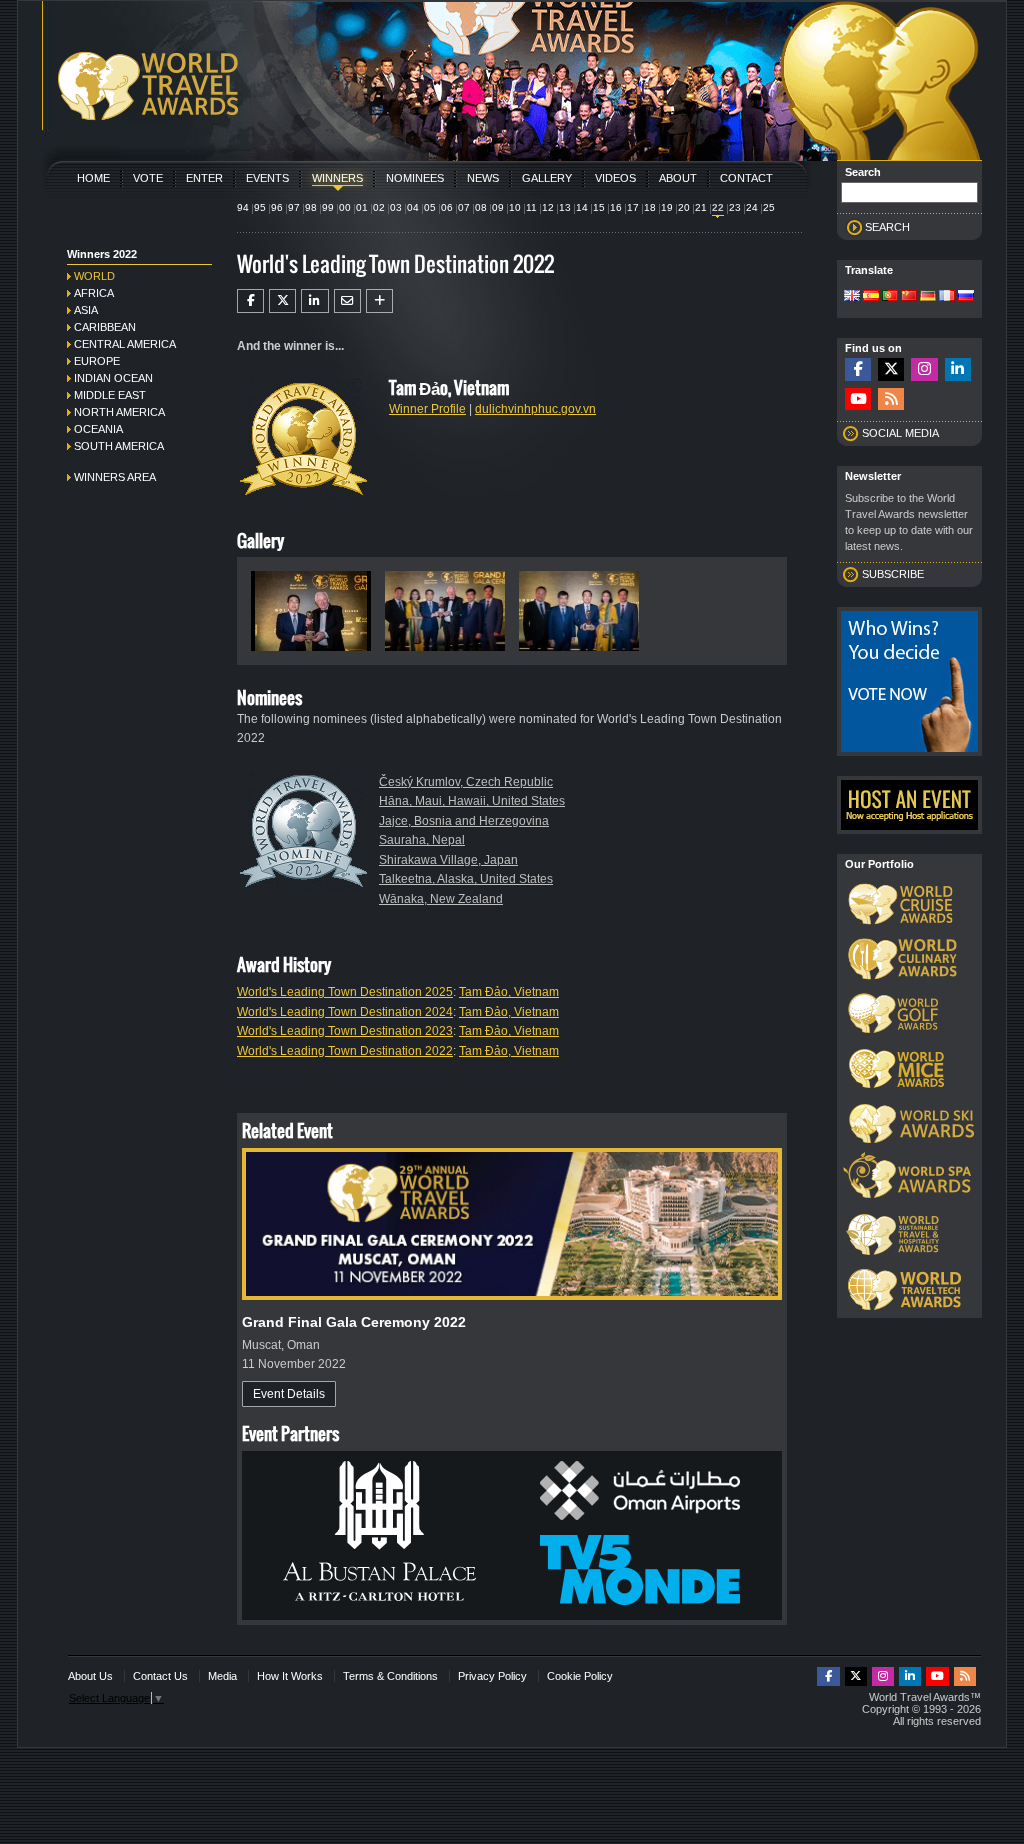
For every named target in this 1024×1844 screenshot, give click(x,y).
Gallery (547, 178)
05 (430, 207)
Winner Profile (427, 409)
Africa (94, 293)
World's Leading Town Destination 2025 (345, 992)
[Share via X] (282, 301)
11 (531, 207)
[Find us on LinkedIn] (958, 369)
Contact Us (160, 1676)
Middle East (110, 395)
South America (119, 446)
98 (311, 207)
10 (515, 207)
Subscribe (893, 574)
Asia (86, 310)
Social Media (900, 433)
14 (582, 207)
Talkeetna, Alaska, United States (466, 879)
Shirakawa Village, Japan (448, 860)
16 (616, 207)
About (678, 178)
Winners (337, 178)
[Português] (890, 297)
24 (752, 207)
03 (396, 207)
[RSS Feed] (891, 399)
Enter (204, 178)
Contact (746, 178)
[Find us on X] (891, 369)
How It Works (290, 1676)
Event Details (289, 1394)
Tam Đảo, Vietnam (509, 992)
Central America (125, 344)
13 (565, 207)
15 (599, 207)
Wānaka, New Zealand (441, 899)
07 (464, 207)
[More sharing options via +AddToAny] (379, 301)
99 (328, 207)
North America (119, 412)
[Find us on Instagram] (924, 369)
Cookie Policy (580, 1676)
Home (93, 178)
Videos (615, 178)
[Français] (947, 297)
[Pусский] (966, 297)
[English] (852, 297)
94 (243, 207)
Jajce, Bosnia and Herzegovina (464, 821)
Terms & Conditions (390, 1676)
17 (633, 207)
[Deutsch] (928, 297)
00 (345, 207)
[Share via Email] (347, 301)
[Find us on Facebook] (858, 369)
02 (379, 207)
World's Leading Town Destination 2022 (345, 1051)
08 (481, 207)
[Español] (871, 297)
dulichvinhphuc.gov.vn (535, 409)
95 (260, 207)
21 (701, 207)
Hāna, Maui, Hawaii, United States (472, 801)
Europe (97, 361)
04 (413, 207)
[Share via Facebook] (250, 301)
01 (362, 207)
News (483, 178)
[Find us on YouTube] (858, 399)
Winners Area (115, 477)
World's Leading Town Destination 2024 (345, 1012)
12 (548, 207)
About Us (90, 1676)
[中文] (909, 297)
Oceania (98, 429)
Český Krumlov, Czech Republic (466, 782)
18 (650, 207)
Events (267, 178)
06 (447, 207)
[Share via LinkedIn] (314, 301)
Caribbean (105, 327)
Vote (148, 178)
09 (498, 207)
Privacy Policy (492, 1676)
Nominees (415, 178)
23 (735, 207)
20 (684, 207)
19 (667, 207)
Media (222, 1676)
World (94, 276)
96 (277, 207)
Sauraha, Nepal (422, 840)
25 (769, 207)
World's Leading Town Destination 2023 (345, 1031)
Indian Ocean (113, 378)
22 (718, 207)
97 (294, 207)
